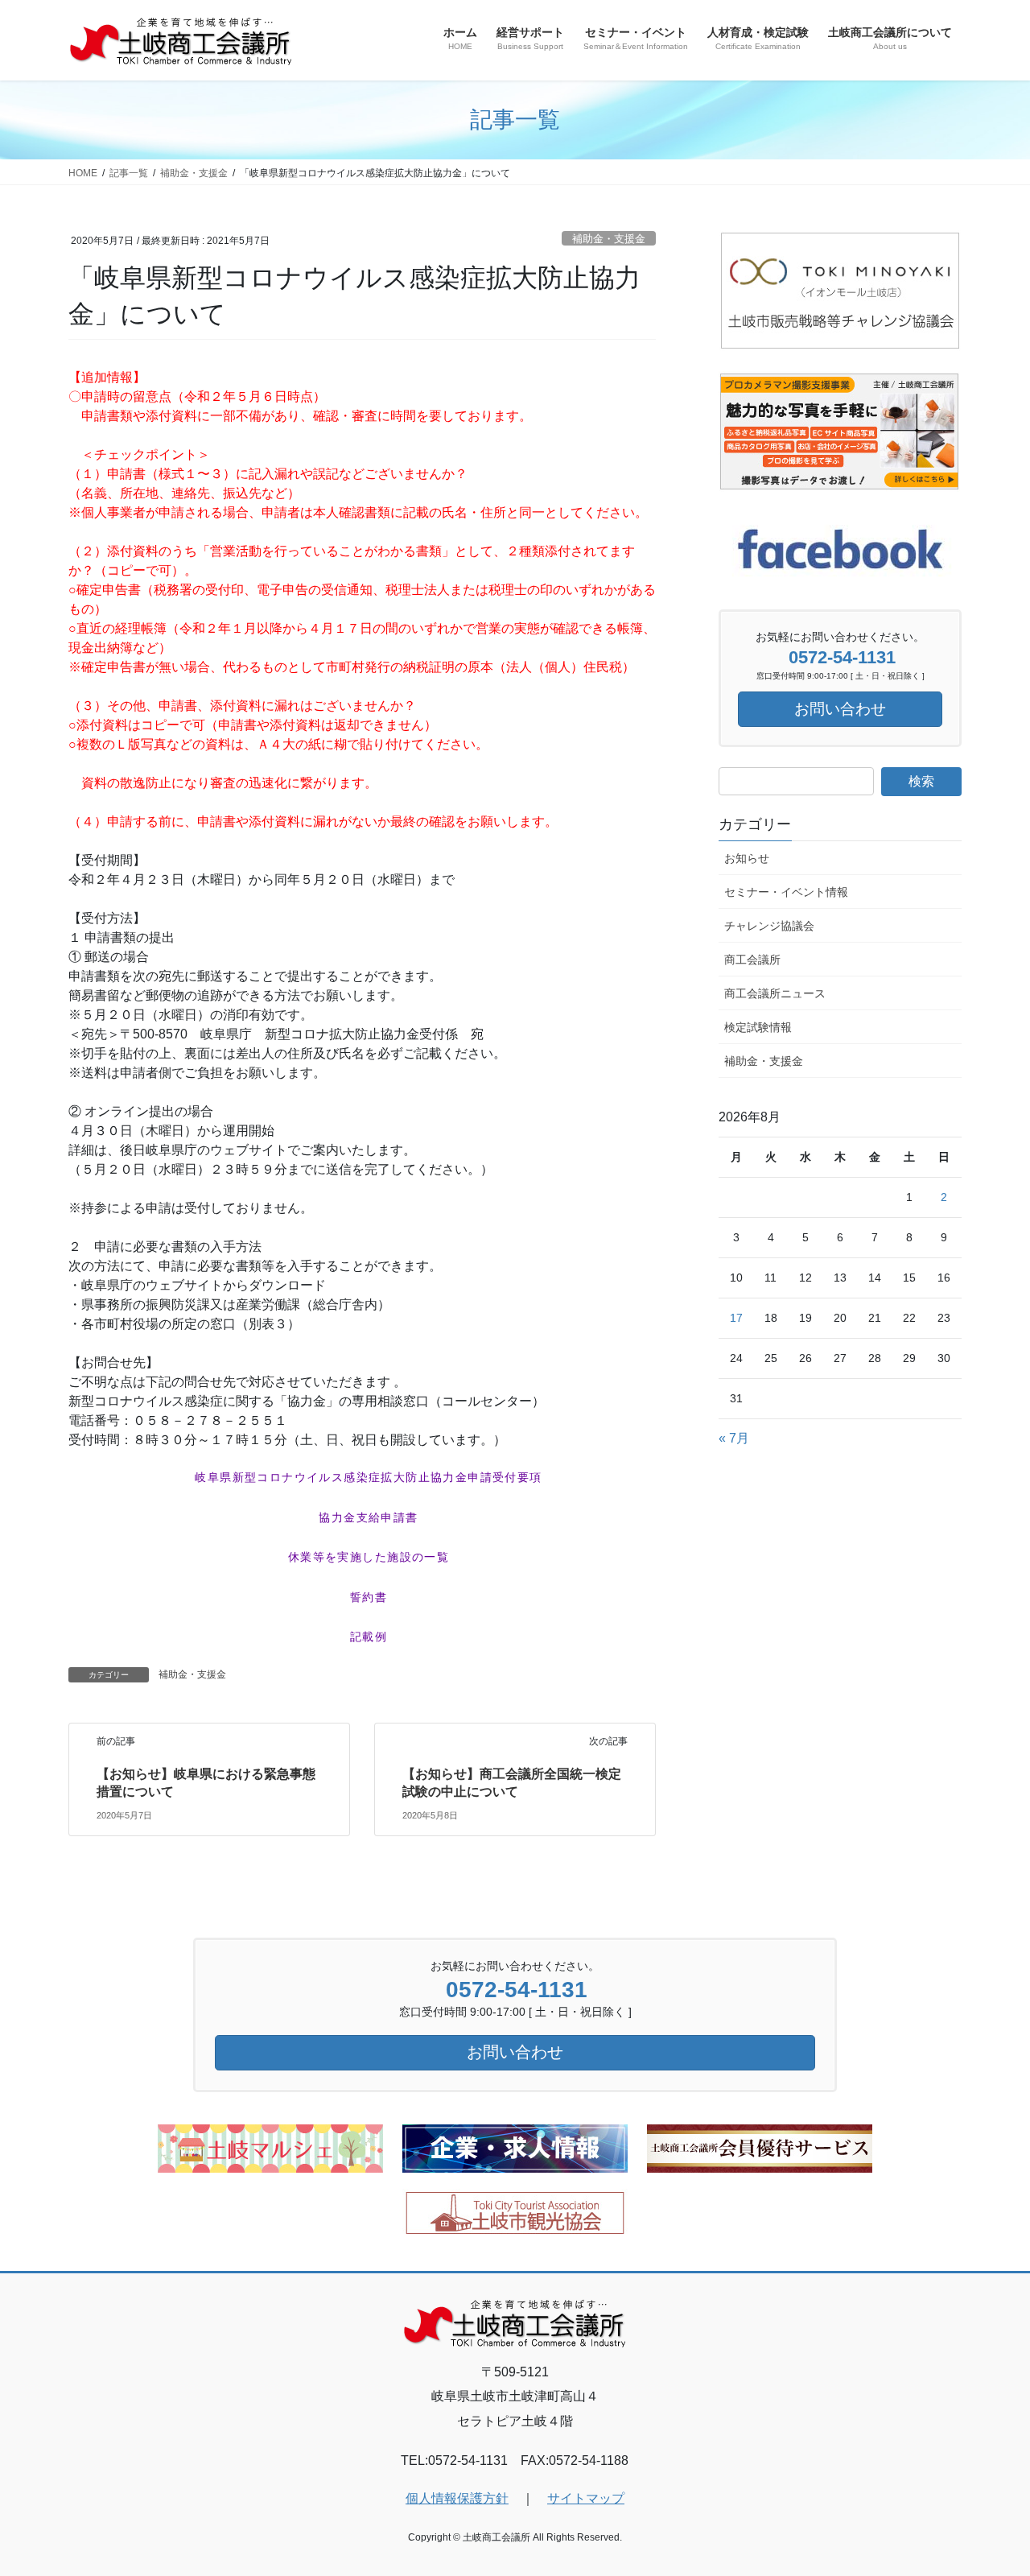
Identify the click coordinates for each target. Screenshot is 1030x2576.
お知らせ (747, 858)
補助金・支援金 (609, 239)
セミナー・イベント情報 (786, 892)
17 (736, 1318)
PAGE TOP (990, 2485)
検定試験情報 (758, 1027)
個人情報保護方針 (457, 2498)
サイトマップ (586, 2498)
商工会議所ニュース (775, 993)
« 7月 (734, 1438)
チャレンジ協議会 (769, 926)
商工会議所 (752, 960)
